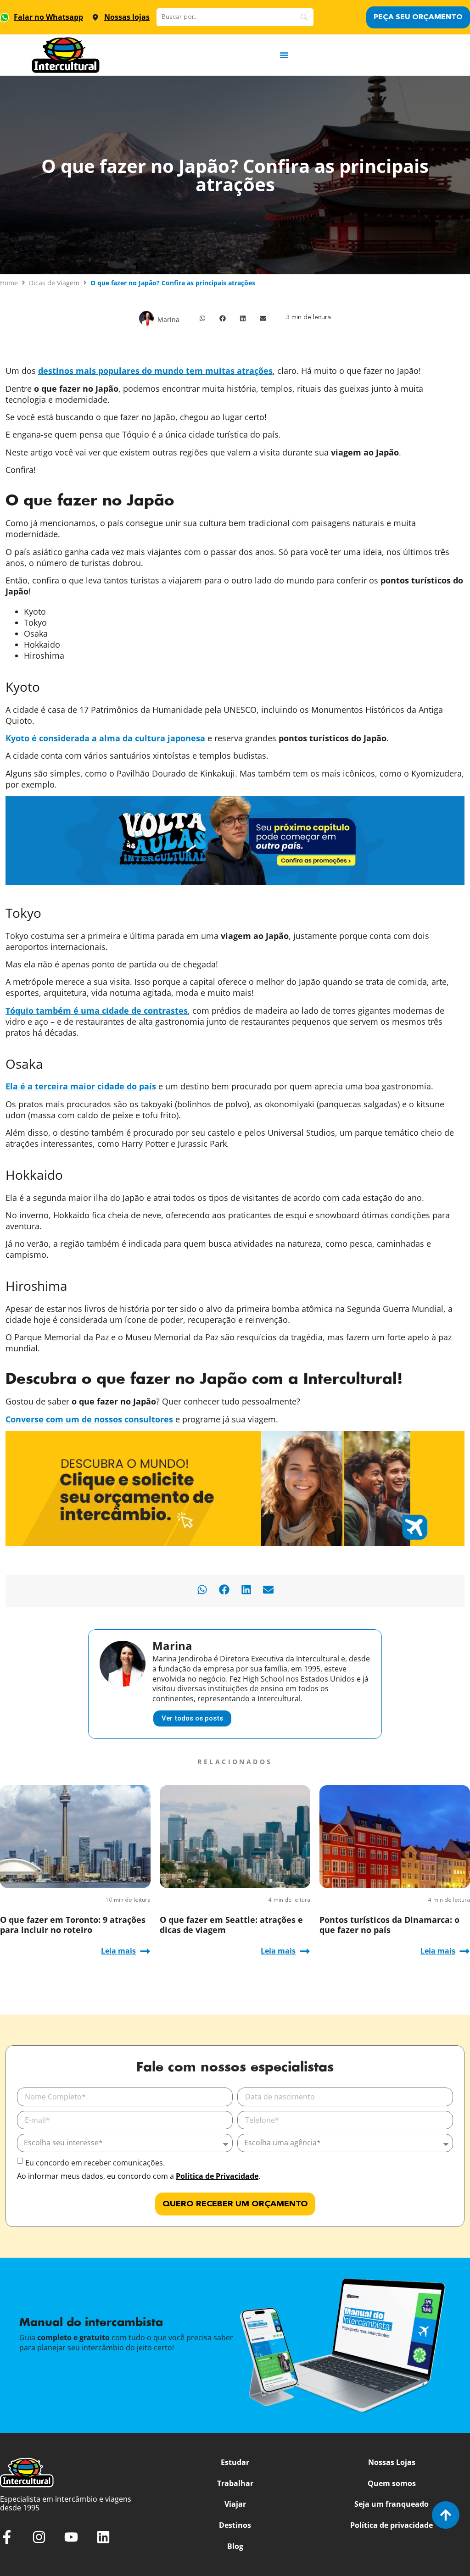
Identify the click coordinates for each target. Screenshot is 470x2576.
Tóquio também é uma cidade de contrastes (97, 1010)
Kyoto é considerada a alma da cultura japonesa (105, 738)
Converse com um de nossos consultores (89, 1419)
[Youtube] (71, 2537)
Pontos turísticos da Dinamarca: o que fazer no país (389, 1925)
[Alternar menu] (284, 55)
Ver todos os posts (192, 1718)
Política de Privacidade (217, 2176)
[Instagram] (39, 2537)
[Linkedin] (103, 2537)
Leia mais (118, 1951)
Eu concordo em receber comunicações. (95, 2163)
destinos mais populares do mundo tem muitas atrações (155, 371)
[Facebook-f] (7, 2537)
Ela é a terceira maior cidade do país (81, 1086)
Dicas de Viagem (54, 283)
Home (9, 283)
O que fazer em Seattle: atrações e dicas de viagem (231, 1925)
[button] (202, 318)
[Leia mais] (145, 1951)
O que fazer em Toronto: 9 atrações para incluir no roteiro (73, 1925)
